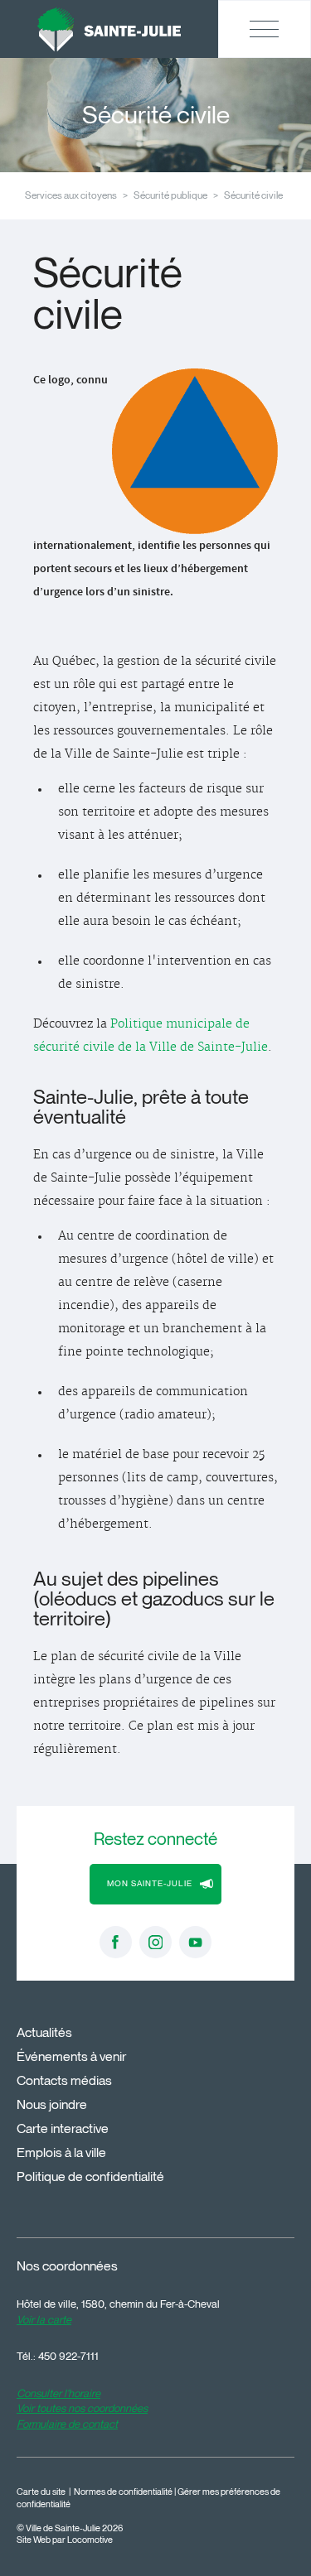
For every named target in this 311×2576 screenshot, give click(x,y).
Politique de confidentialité (90, 2176)
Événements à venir (71, 2056)
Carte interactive (63, 2128)
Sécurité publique (170, 195)
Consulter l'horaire (58, 2393)
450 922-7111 (68, 2356)
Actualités (44, 2032)
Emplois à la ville (61, 2152)
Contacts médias (64, 2080)
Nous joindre (52, 2104)
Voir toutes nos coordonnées (82, 2408)
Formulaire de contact (67, 2424)
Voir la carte (44, 2319)
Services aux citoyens (71, 195)
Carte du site (41, 2492)
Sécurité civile (253, 195)
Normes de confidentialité (123, 2492)
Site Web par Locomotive (65, 2540)
